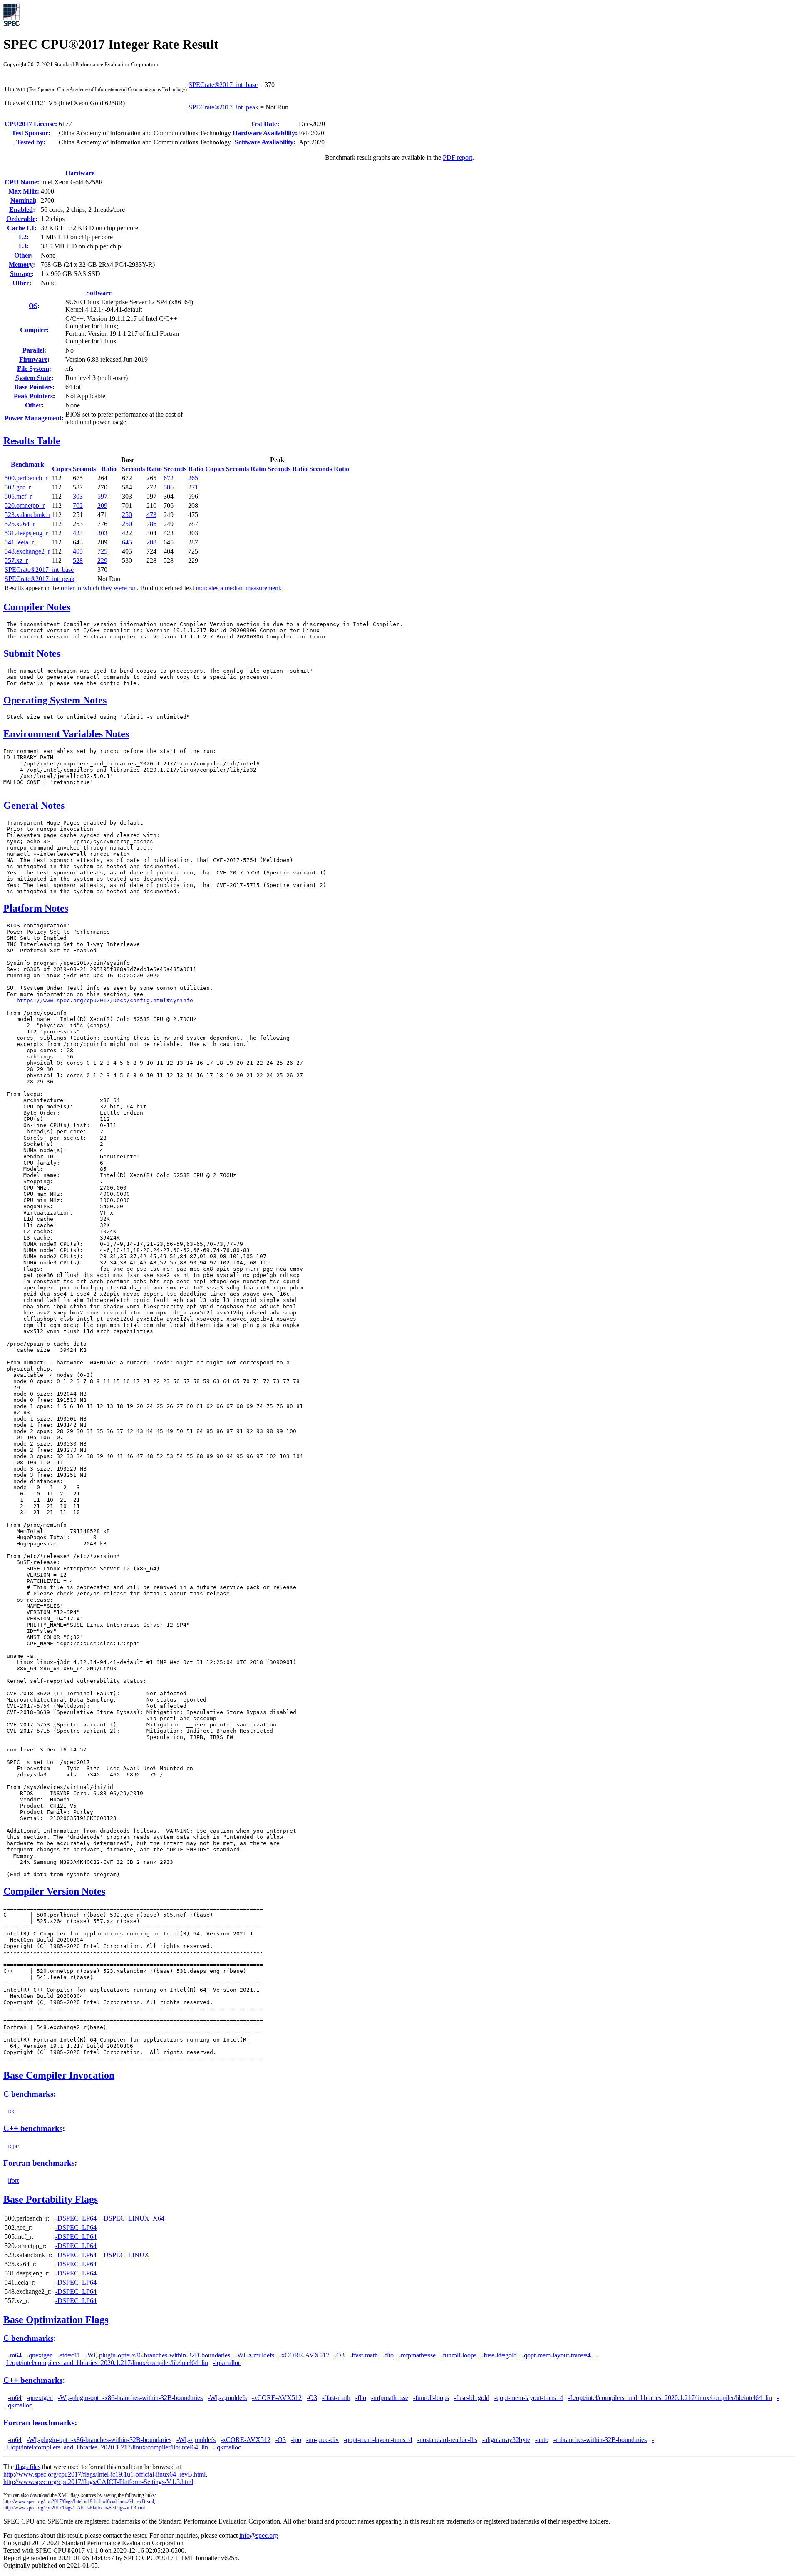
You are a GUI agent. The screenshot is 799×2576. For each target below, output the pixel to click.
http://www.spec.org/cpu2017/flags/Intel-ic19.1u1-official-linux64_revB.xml (79, 2501)
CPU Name (21, 182)
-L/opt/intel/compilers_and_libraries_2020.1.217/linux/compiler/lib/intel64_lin (670, 2398)
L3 (23, 246)
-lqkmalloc (227, 2363)
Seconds (84, 469)
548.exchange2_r (27, 551)
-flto (388, 2355)
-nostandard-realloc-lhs (447, 2440)
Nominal (22, 200)
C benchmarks (28, 2094)
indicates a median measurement (238, 588)
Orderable (21, 219)
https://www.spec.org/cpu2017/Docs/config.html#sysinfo (105, 1000)
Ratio (109, 469)
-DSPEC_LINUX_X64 (133, 2218)
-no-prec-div (323, 2440)
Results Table (32, 441)
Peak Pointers (33, 396)
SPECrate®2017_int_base (223, 85)
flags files (28, 2467)
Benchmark (27, 464)
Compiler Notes (37, 607)
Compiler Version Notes (54, 1891)
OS (33, 306)
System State (33, 378)
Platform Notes (36, 908)
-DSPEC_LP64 (76, 2218)
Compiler (33, 330)
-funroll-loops (459, 2355)
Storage (21, 274)
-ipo (296, 2440)
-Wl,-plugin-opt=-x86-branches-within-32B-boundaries (158, 2355)
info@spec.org (259, 2535)
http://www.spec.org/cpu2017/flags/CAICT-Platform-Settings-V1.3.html (98, 2482)
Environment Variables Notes (66, 734)
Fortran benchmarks (39, 2163)
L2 (23, 237)
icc (12, 2111)
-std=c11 (69, 2355)
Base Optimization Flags (56, 2320)
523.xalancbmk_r (27, 515)
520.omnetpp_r (25, 506)
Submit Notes (32, 653)
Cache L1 (21, 228)
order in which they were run (99, 588)
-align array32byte (506, 2440)
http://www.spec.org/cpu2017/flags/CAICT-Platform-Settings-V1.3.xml (74, 2508)
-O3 (339, 2355)
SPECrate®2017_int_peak (223, 107)
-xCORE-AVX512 (304, 2355)
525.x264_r (20, 524)
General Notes (34, 805)
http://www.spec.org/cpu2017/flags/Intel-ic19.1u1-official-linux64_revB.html (104, 2474)
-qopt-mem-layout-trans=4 (556, 2355)
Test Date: (265, 124)
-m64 (15, 2355)
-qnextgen (40, 2355)
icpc (13, 2146)
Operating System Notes (55, 700)
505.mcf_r (18, 496)
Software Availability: (265, 142)
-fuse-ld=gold (499, 2355)
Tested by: (31, 142)
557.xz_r (16, 560)
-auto (542, 2440)
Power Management (33, 418)
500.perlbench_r (26, 478)
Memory (21, 265)
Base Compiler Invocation (59, 2075)
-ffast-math (364, 2355)
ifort (13, 2180)
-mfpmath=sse (417, 2355)
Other (22, 255)
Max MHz (23, 191)
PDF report (458, 158)
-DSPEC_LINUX (125, 2255)
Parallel (33, 350)
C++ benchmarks (33, 2128)
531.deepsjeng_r (26, 533)
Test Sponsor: (31, 133)
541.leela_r (19, 542)
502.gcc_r (18, 487)
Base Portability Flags (51, 2199)
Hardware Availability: (265, 133)
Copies (62, 469)
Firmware (33, 359)
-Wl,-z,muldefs (255, 2355)
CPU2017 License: (31, 124)
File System (33, 369)
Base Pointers (33, 387)
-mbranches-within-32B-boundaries (600, 2440)
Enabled (21, 210)
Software (99, 293)
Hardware (80, 173)
